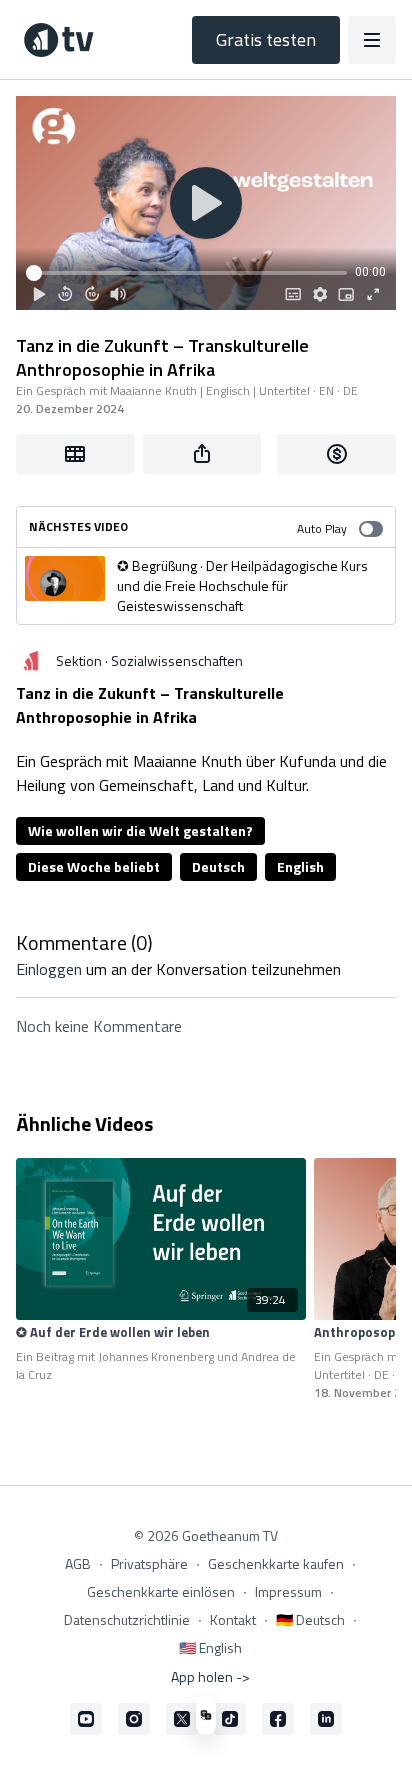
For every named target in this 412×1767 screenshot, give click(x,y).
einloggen (49, 969)
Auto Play (322, 528)
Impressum (288, 1591)
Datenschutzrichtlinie (127, 1619)
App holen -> (210, 1676)
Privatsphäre (149, 1563)
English (300, 866)
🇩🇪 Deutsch (310, 1619)
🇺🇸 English (210, 1647)
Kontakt (233, 1619)
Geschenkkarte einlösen (161, 1591)
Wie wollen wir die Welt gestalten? (140, 830)
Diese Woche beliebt (94, 866)
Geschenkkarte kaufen (276, 1563)
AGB (78, 1563)
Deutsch (218, 866)
